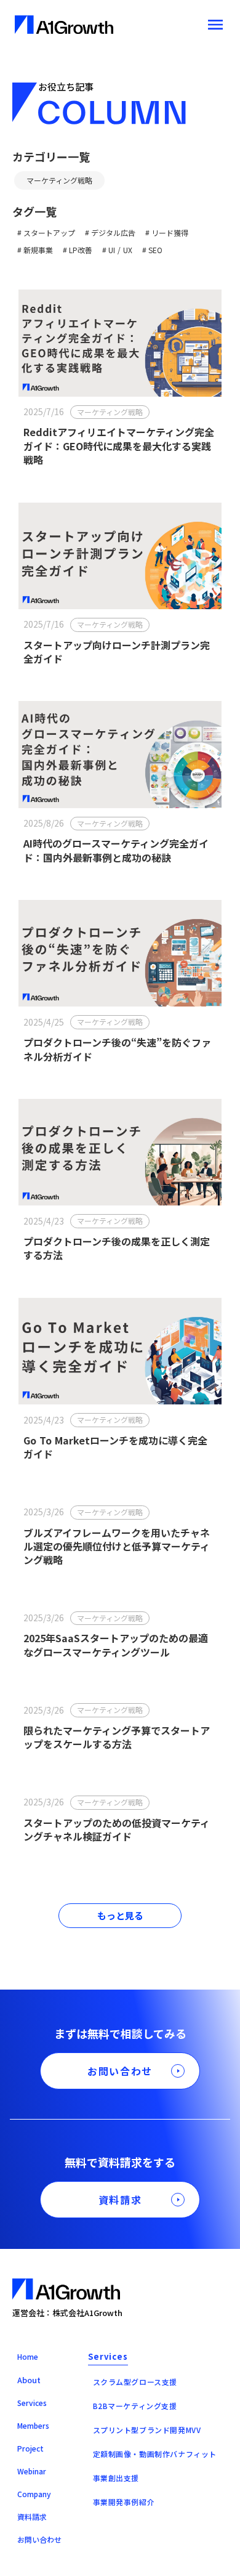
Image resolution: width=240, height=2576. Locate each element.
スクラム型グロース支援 (135, 2382)
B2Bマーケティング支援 (135, 2406)
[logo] (64, 25)
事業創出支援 (116, 2478)
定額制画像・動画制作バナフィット (155, 2454)
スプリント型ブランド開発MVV (147, 2430)
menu (215, 25)
